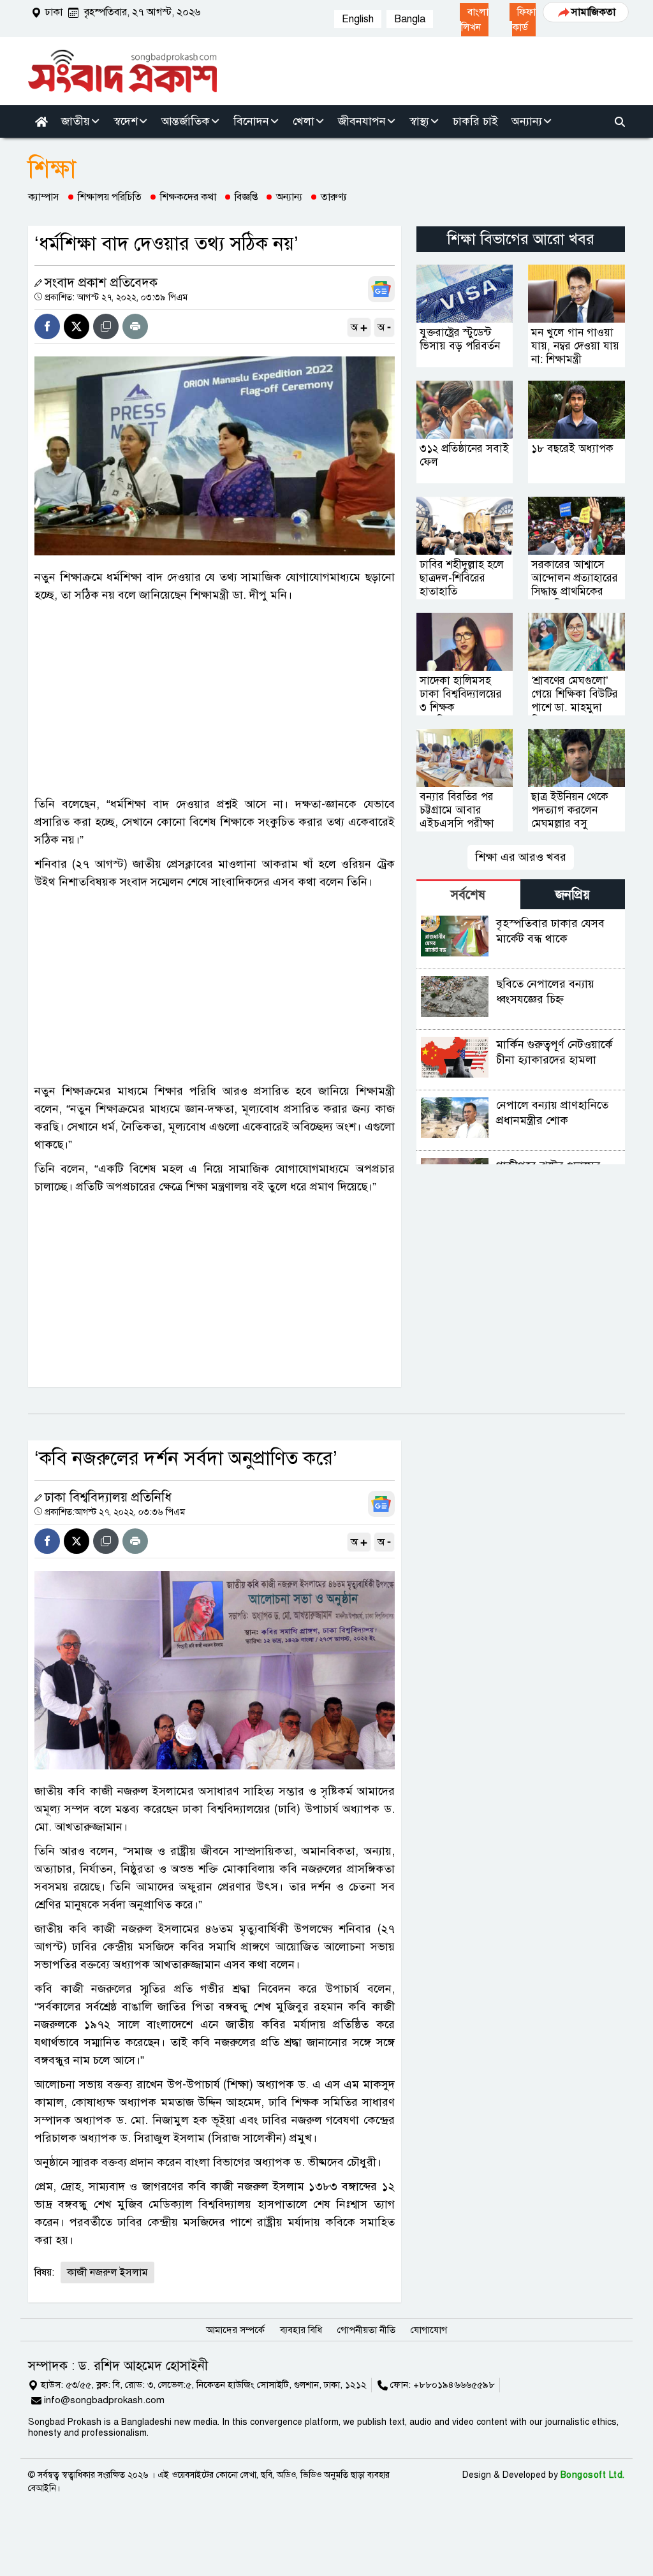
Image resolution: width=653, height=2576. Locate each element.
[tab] (469, 894)
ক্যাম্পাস (44, 197)
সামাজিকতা (593, 12)
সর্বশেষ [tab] (468, 895)
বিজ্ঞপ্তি (246, 197)
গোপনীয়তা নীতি (366, 2330)
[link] (474, 20)
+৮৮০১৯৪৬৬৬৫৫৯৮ (454, 2385)
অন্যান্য (289, 197)
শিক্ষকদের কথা (188, 197)
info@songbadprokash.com (104, 2400)
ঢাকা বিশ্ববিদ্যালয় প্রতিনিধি (108, 1497)
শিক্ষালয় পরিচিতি (110, 197)
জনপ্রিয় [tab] (573, 895)
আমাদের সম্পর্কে (235, 2330)
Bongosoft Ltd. (593, 2475)
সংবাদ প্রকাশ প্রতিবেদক (101, 283)
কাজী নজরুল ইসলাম (107, 2272)
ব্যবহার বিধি (301, 2330)
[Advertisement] (215, 699)
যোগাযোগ (429, 2330)
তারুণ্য (334, 197)
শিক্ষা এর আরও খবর (521, 857)
